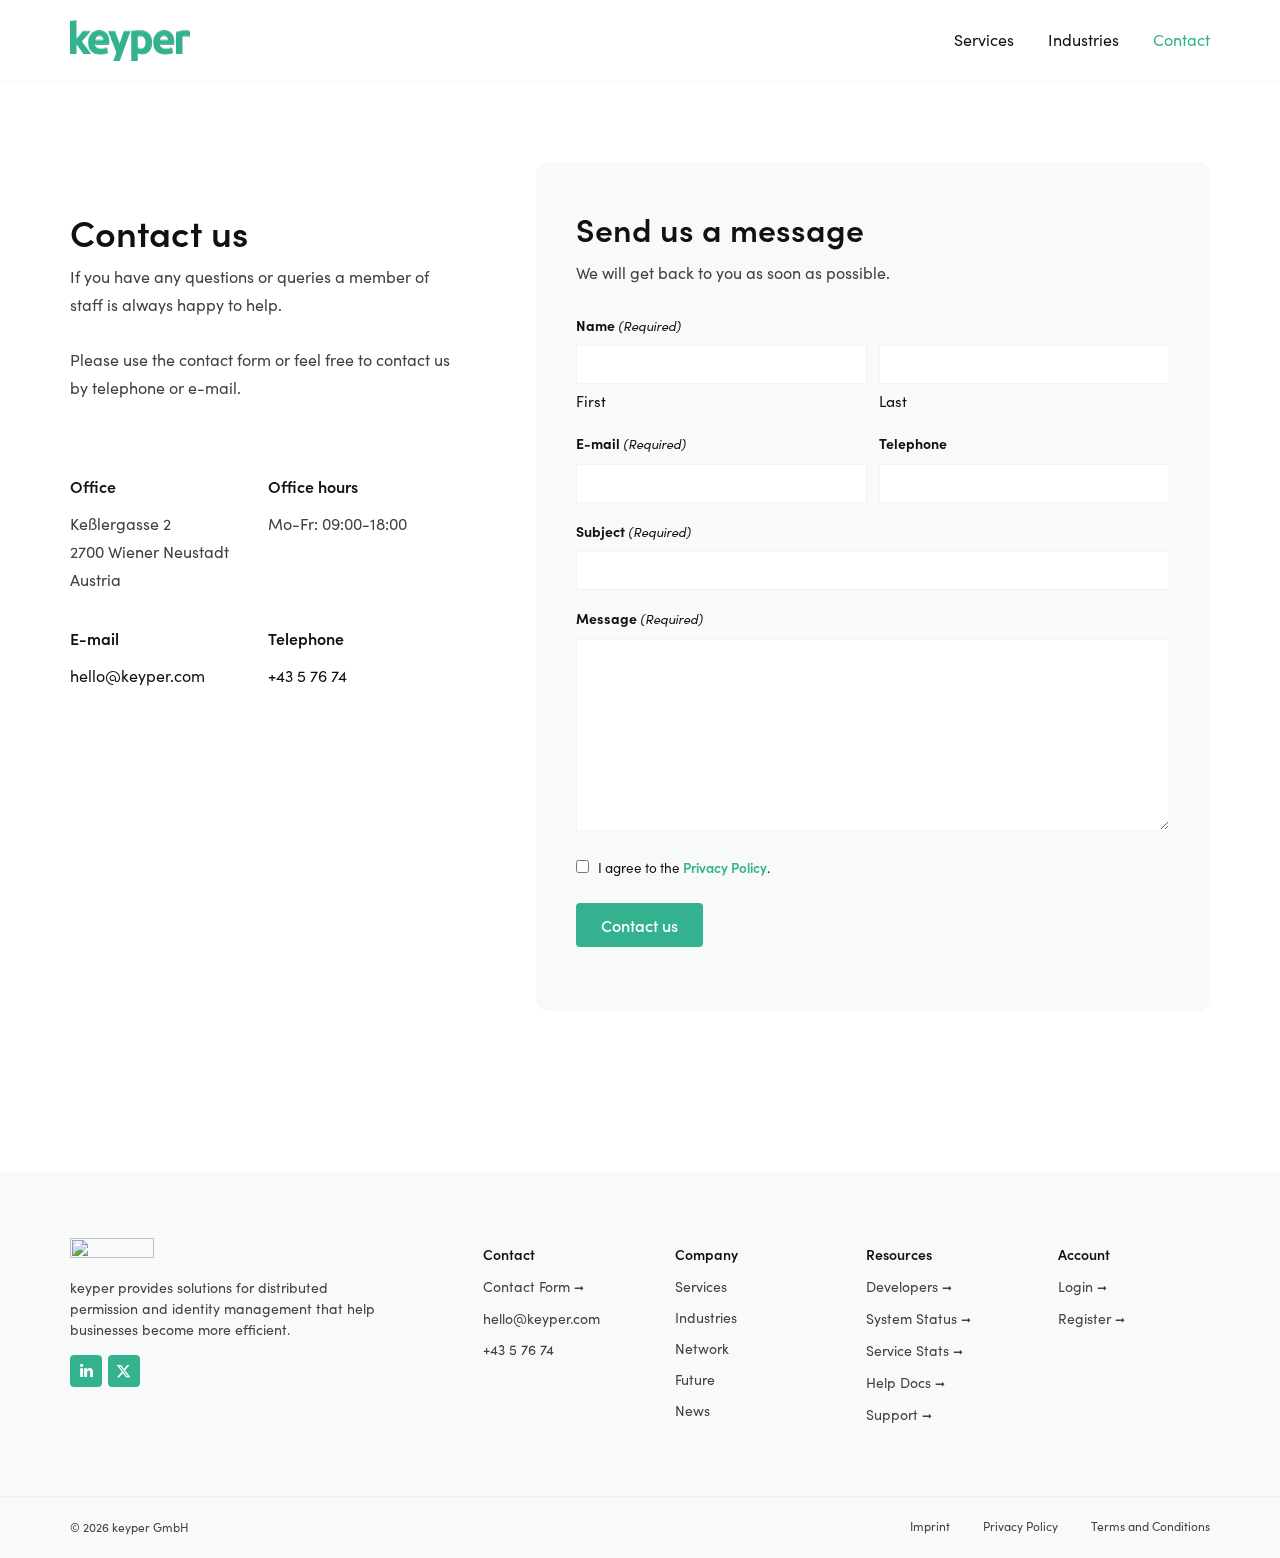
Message (639, 618)
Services (984, 39)
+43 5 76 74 (307, 675)
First (591, 401)
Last (893, 401)
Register (1091, 1318)
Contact (1181, 39)
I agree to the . (684, 867)
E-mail (631, 443)
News (692, 1410)
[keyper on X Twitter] (124, 1371)
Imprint (930, 1526)
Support (899, 1414)
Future (695, 1379)
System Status (918, 1318)
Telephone (913, 443)
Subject (633, 531)
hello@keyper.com (137, 675)
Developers (909, 1286)
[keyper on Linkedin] (86, 1371)
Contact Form (533, 1286)
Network (702, 1348)
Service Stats (914, 1350)
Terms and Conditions (1150, 1526)
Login (1082, 1286)
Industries (1083, 39)
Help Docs (905, 1382)
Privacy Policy (1020, 1526)
